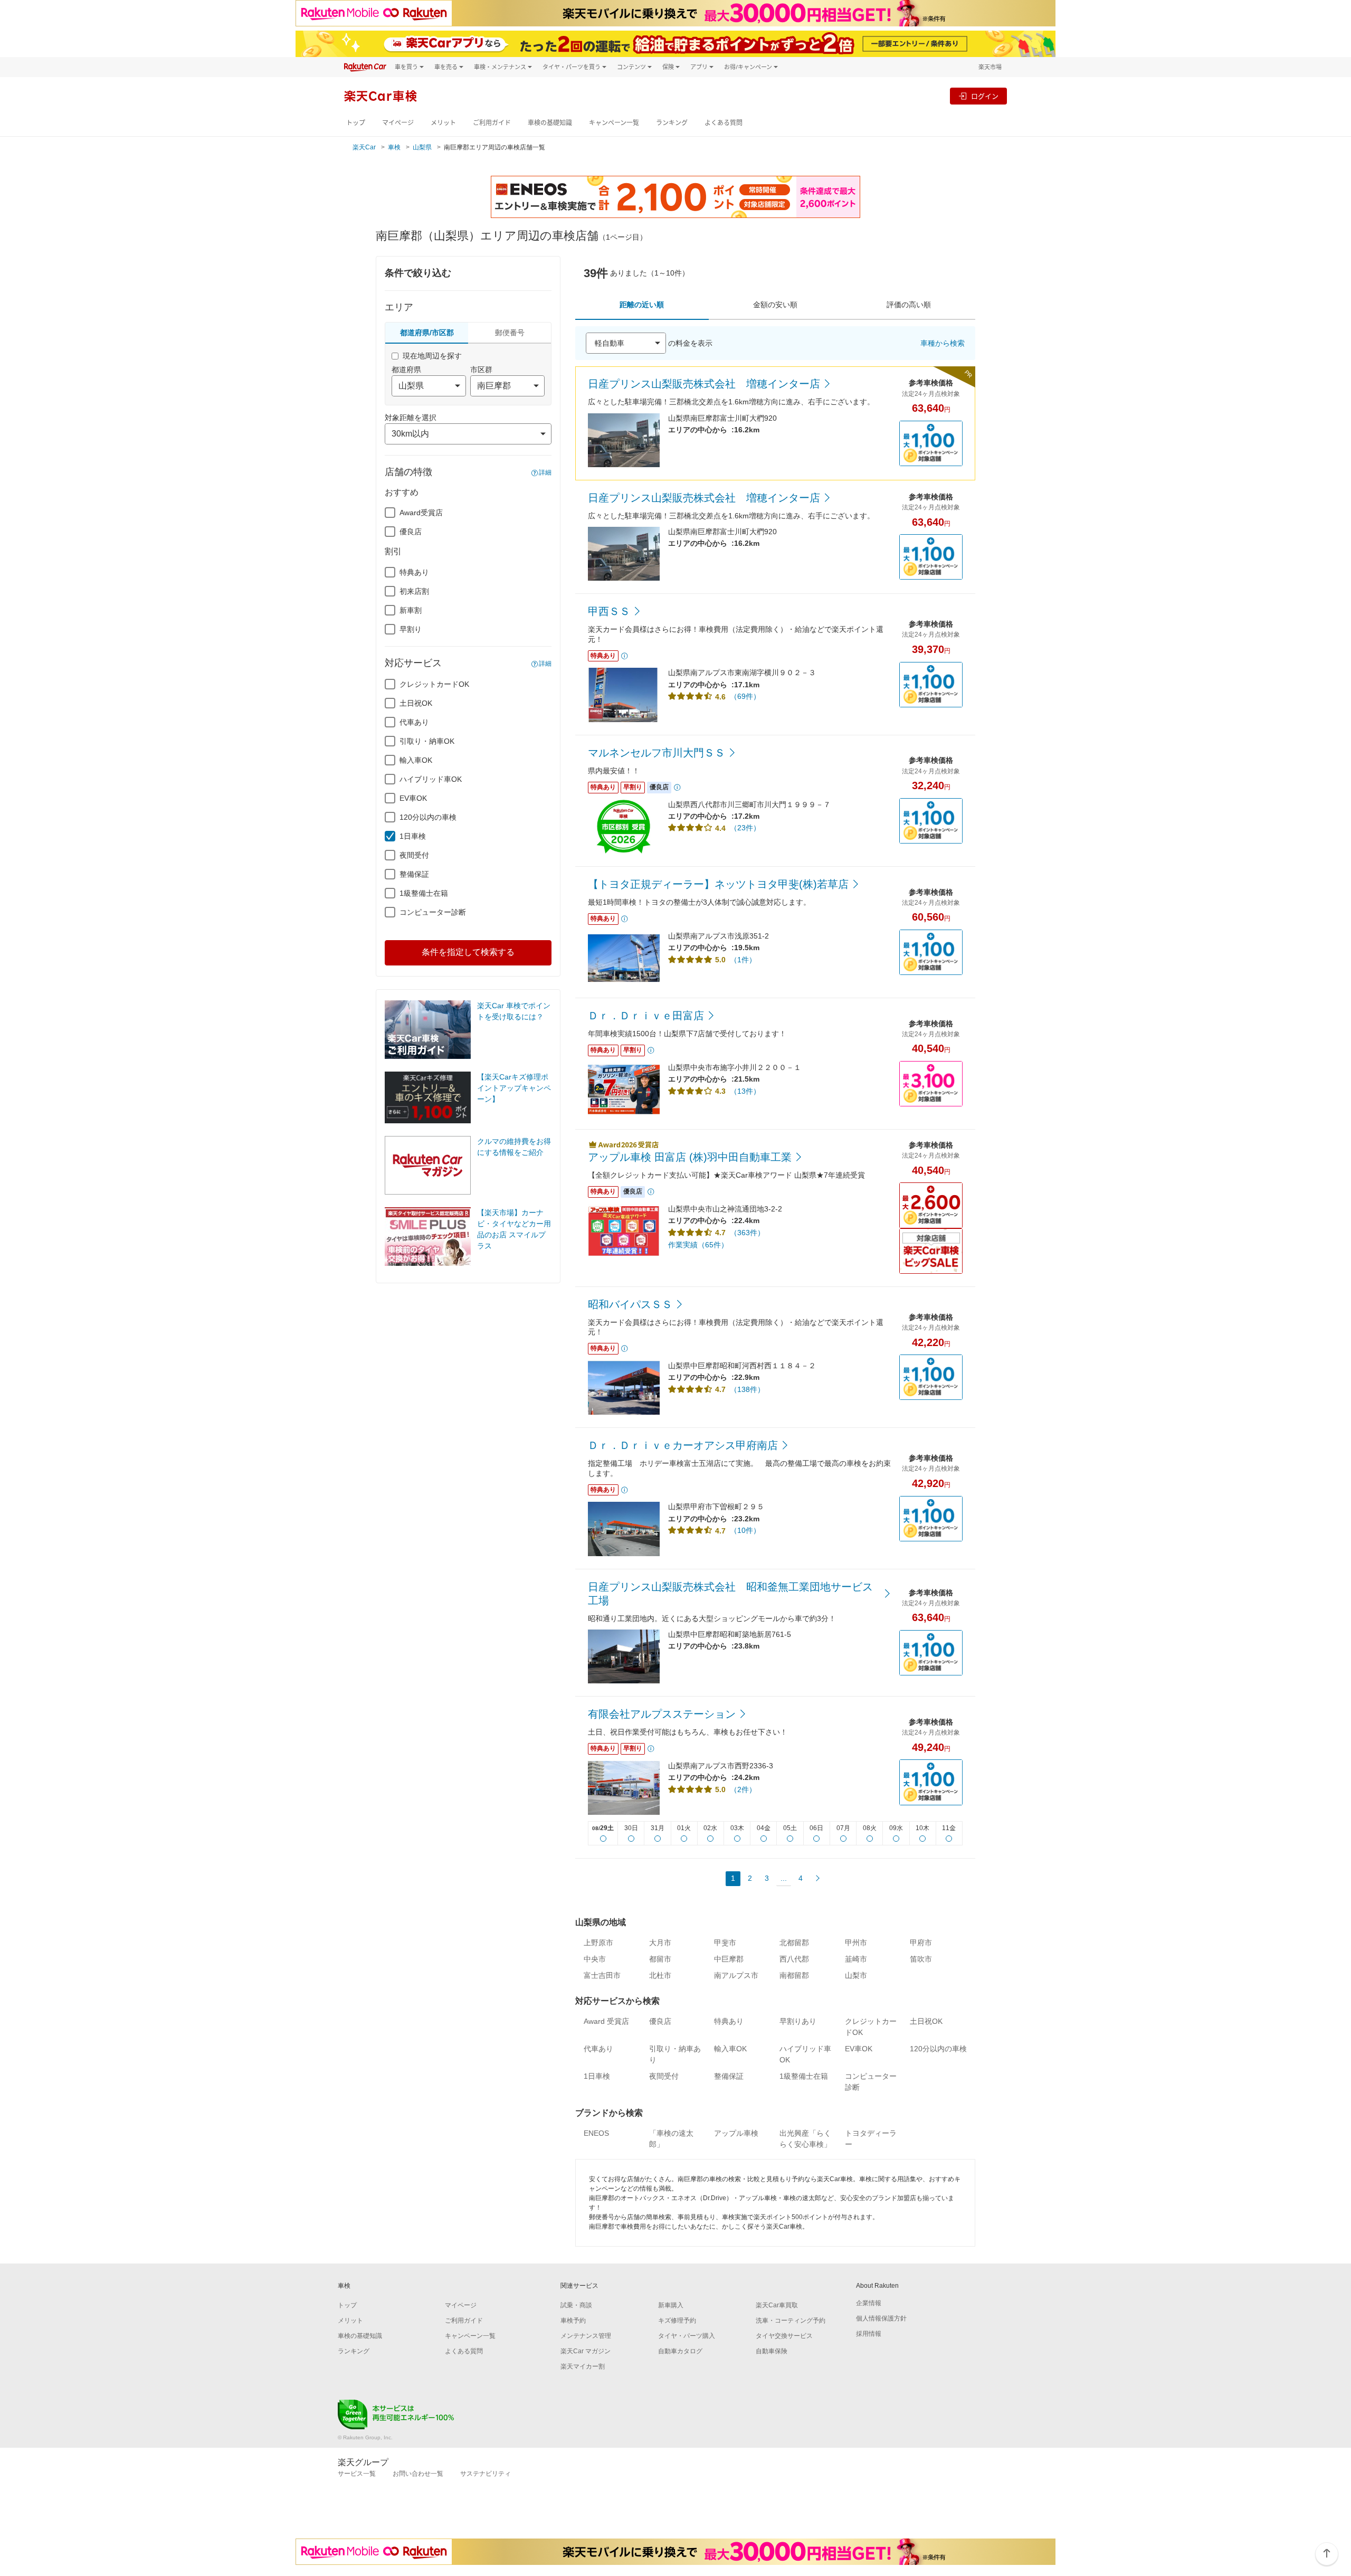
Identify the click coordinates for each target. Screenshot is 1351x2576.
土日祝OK (416, 703)
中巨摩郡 (729, 1959)
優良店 (411, 532)
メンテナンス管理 (586, 2336)
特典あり (414, 572)
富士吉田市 (602, 1975)
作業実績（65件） (698, 1245)
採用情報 (869, 2334)
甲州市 (856, 1943)
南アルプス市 (736, 1975)
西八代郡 (794, 1959)
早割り (411, 629)
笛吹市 (921, 1959)
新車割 (411, 610)
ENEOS (596, 2133)
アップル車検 (736, 2133)
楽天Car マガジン (586, 2351)
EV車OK (413, 798)
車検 (394, 147)
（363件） (747, 1233)
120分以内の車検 (428, 817)
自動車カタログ (680, 2351)
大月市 (660, 1943)
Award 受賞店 (606, 2021)
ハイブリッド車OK (431, 779)
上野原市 (598, 1943)
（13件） (745, 1091)
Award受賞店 (421, 513)
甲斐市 (725, 1943)
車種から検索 (943, 343)
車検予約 (573, 2321)
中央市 (595, 1959)
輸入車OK (416, 760)
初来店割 (414, 591)
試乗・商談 (576, 2305)
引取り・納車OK (427, 741)
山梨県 (422, 147)
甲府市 (921, 1943)
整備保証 (414, 874)
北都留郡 (794, 1943)
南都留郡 (794, 1975)
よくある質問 (724, 123)
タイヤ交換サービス (784, 2336)
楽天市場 (990, 67)
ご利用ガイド (492, 123)
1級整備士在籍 (424, 893)
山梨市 (856, 1975)
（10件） (745, 1530)
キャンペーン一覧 (614, 123)
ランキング (672, 123)
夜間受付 (414, 855)
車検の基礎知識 (550, 123)
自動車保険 (772, 2351)
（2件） (743, 1789)
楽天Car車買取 (777, 2305)
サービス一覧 (357, 2474)
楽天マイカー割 (583, 2366)
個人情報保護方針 (881, 2318)
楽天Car (364, 147)
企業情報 (869, 2303)
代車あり (414, 722)
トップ (356, 123)
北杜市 (660, 1975)
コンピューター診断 (433, 912)
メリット (443, 123)
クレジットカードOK (434, 684)
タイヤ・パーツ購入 (687, 2336)
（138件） (747, 1389)
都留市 (660, 1959)
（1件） (743, 960)
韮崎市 (856, 1959)
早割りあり (798, 2021)
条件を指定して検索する (468, 952)
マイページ (398, 123)
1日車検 (413, 836)
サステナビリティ (486, 2474)
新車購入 (671, 2305)
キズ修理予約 (677, 2321)
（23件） (745, 828)
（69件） (745, 696)
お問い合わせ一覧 (418, 2474)
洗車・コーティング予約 (791, 2321)
